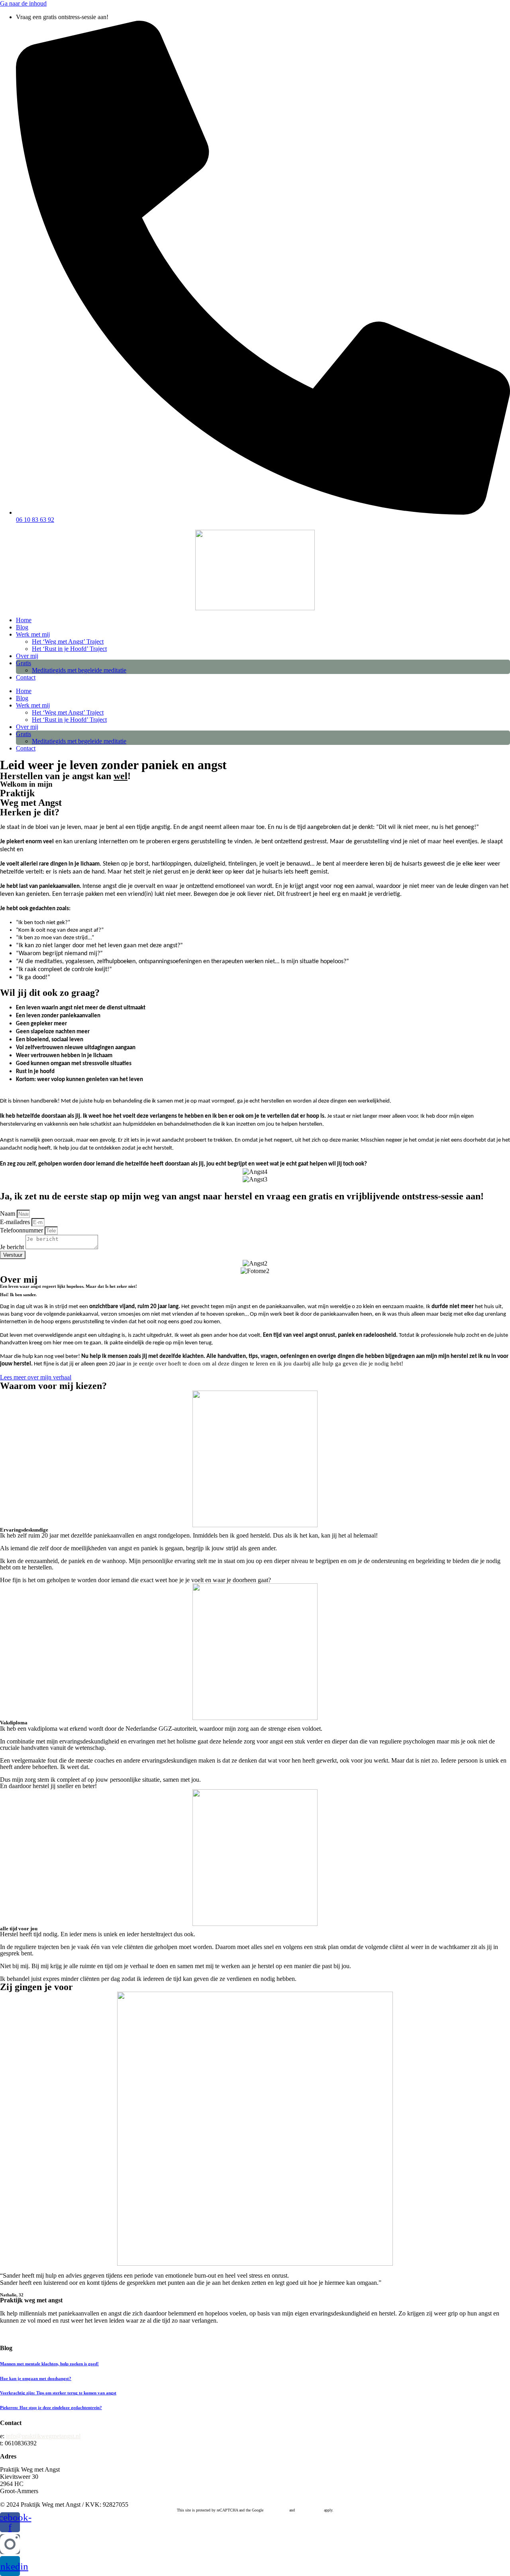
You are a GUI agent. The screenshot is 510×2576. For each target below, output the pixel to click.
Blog (22, 627)
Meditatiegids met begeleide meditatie (79, 670)
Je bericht (13, 1247)
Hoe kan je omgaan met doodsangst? (36, 2378)
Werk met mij (33, 634)
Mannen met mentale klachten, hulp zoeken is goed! (49, 2364)
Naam (8, 1214)
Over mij (27, 656)
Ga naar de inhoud (23, 3)
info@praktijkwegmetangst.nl (43, 2436)
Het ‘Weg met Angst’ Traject (68, 642)
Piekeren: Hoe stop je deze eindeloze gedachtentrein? (51, 2408)
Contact (26, 677)
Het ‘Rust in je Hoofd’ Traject (69, 649)
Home (24, 620)
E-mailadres (16, 1222)
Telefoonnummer (22, 1230)
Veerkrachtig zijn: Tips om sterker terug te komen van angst (58, 2393)
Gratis (24, 663)
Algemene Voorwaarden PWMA (41, 2335)
